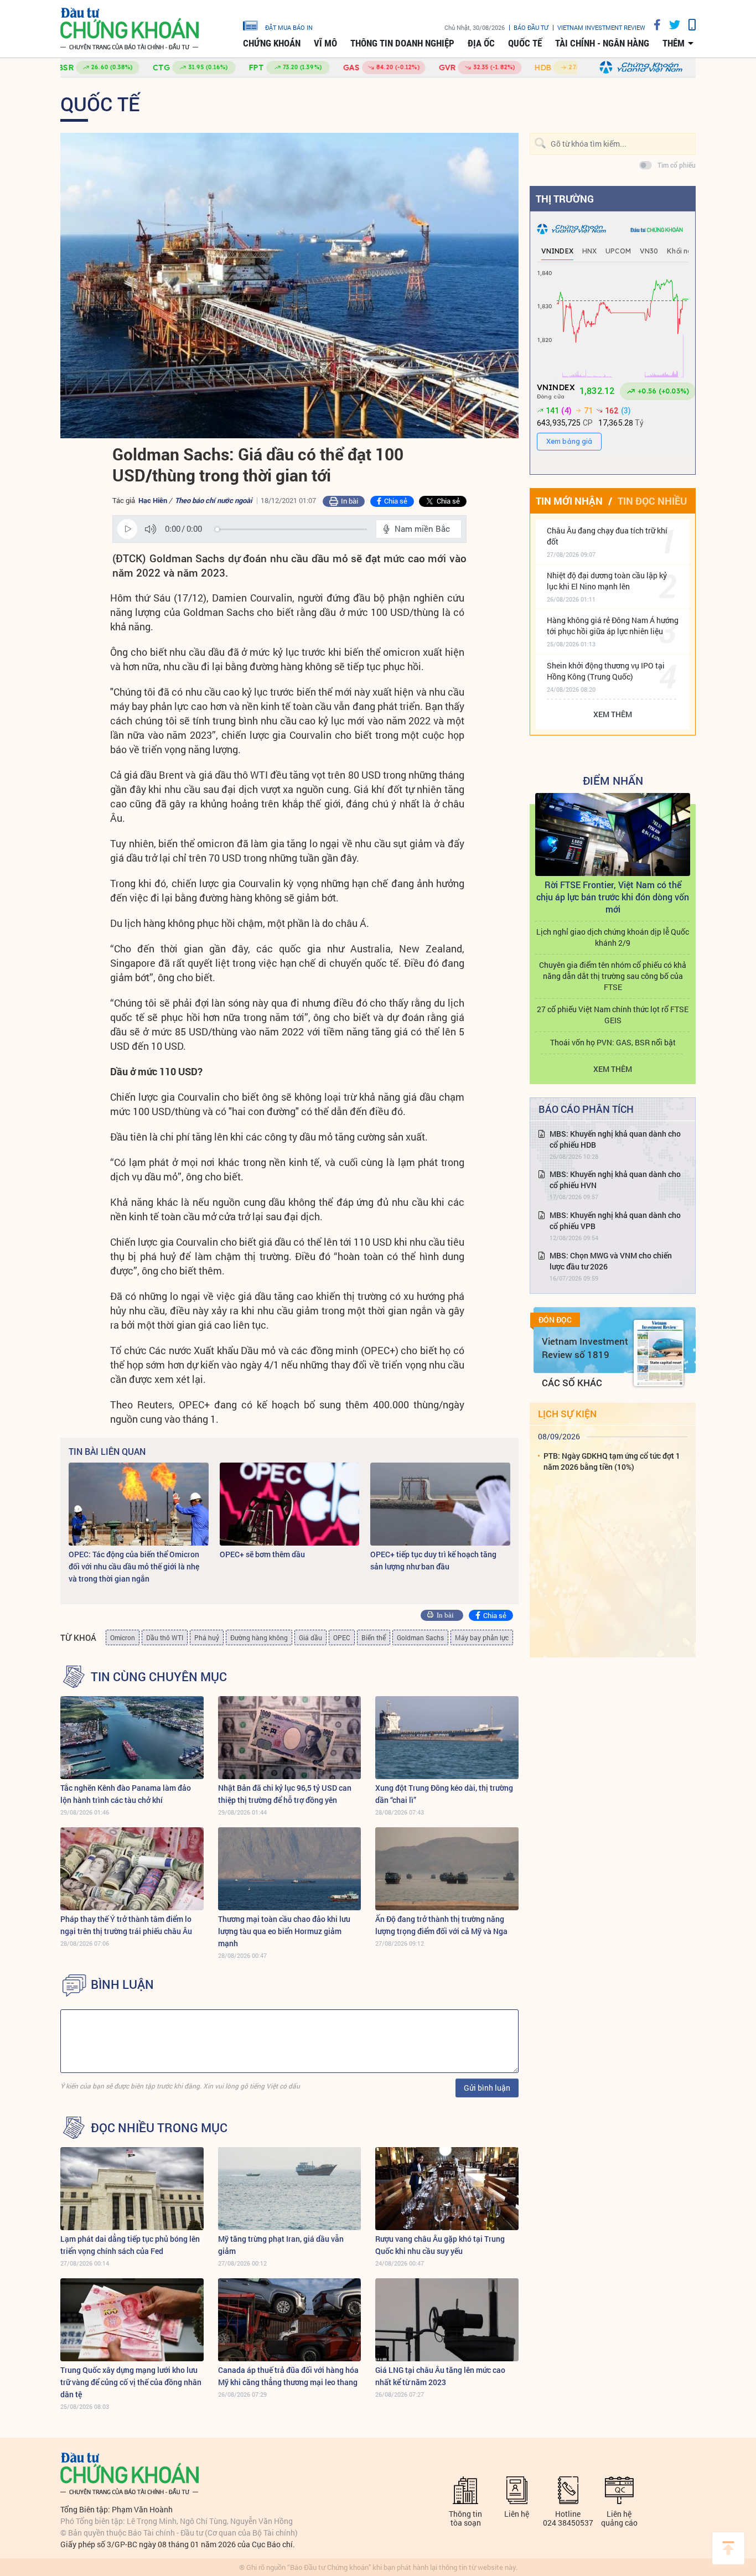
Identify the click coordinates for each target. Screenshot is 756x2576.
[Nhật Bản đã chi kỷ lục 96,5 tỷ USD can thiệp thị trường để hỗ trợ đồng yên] (290, 1738)
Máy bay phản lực (482, 1637)
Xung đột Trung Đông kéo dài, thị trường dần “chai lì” (444, 1794)
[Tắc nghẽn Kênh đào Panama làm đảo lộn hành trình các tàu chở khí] (132, 1738)
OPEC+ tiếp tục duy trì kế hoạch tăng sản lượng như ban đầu (433, 1560)
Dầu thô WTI (165, 1637)
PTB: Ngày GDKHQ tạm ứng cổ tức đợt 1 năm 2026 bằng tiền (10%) (612, 1461)
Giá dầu (310, 1637)
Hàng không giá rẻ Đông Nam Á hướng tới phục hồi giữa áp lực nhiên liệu (613, 626)
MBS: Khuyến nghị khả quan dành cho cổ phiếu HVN (615, 1180)
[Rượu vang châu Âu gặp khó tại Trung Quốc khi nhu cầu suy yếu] (447, 2189)
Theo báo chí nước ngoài (213, 500)
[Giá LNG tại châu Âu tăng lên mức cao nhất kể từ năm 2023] (447, 2320)
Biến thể (374, 1637)
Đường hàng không (259, 1637)
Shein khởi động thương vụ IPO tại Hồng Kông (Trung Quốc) (606, 671)
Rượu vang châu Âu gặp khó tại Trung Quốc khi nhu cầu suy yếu (440, 2245)
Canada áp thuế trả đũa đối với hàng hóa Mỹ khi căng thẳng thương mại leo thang (288, 2376)
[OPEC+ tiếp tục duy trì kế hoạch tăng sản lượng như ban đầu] (440, 1504)
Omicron (123, 1637)
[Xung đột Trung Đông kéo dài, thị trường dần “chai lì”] (447, 1738)
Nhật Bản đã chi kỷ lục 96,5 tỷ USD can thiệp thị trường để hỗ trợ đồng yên (285, 1794)
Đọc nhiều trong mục (159, 2128)
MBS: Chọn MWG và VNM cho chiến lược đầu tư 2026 (611, 1261)
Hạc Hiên (153, 500)
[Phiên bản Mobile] (688, 25)
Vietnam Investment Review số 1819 (585, 1348)
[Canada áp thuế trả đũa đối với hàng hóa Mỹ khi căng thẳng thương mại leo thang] (290, 2320)
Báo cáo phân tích (586, 1109)
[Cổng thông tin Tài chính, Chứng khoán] (130, 29)
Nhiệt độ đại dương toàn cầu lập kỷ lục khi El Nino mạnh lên (607, 581)
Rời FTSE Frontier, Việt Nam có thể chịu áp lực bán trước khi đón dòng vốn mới (613, 897)
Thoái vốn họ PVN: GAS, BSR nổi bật (613, 1042)
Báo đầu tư (531, 27)
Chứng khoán (272, 43)
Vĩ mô (325, 43)
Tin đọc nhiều (652, 501)
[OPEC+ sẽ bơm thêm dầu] (290, 1504)
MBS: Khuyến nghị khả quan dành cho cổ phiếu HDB (615, 1139)
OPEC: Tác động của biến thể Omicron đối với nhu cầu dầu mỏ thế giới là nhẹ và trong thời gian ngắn (134, 1566)
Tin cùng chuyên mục (159, 1677)
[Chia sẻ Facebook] (653, 25)
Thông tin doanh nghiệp (402, 43)
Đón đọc (555, 1320)
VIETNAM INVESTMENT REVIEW (601, 27)
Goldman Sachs (420, 1637)
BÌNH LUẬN (122, 1984)
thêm (674, 43)
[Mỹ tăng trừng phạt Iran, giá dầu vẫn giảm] (290, 2189)
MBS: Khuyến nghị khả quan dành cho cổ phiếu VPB (615, 1220)
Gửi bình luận (487, 2088)
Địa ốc (481, 43)
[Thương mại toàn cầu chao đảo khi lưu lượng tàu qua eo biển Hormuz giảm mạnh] (290, 1869)
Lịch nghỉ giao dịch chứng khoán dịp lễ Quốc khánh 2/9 (613, 937)
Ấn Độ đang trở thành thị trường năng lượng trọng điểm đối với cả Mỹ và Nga (441, 1925)
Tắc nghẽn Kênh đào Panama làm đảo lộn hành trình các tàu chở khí (126, 1794)
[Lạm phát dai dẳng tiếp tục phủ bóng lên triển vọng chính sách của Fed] (132, 2189)
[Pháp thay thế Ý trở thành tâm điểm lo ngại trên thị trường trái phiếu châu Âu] (132, 1869)
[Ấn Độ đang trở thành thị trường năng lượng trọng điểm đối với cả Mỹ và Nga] (447, 1869)
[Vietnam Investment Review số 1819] (659, 1353)
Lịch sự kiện (567, 1414)
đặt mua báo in (289, 27)
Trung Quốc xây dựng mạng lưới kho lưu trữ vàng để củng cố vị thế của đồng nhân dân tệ (131, 2382)
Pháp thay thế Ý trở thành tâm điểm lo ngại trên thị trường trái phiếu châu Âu (126, 1925)
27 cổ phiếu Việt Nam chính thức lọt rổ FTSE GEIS (613, 1015)
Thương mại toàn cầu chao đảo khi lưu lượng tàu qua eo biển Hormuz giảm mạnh (284, 1931)
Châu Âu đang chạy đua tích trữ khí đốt (607, 536)
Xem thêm (613, 714)
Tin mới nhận (569, 501)
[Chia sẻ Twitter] (670, 25)
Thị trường (565, 199)
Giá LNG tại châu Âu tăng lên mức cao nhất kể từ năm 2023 (440, 2376)
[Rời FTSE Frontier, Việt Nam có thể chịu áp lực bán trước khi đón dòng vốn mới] (613, 835)
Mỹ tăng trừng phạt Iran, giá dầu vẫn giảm (281, 2245)
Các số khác (572, 1383)
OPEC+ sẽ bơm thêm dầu (262, 1554)
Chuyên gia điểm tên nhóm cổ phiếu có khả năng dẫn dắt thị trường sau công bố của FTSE (613, 976)
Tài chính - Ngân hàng (602, 43)
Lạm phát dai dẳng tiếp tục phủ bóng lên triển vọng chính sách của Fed (130, 2245)
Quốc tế (525, 43)
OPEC (342, 1637)
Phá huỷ (207, 1637)
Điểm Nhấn (613, 780)
